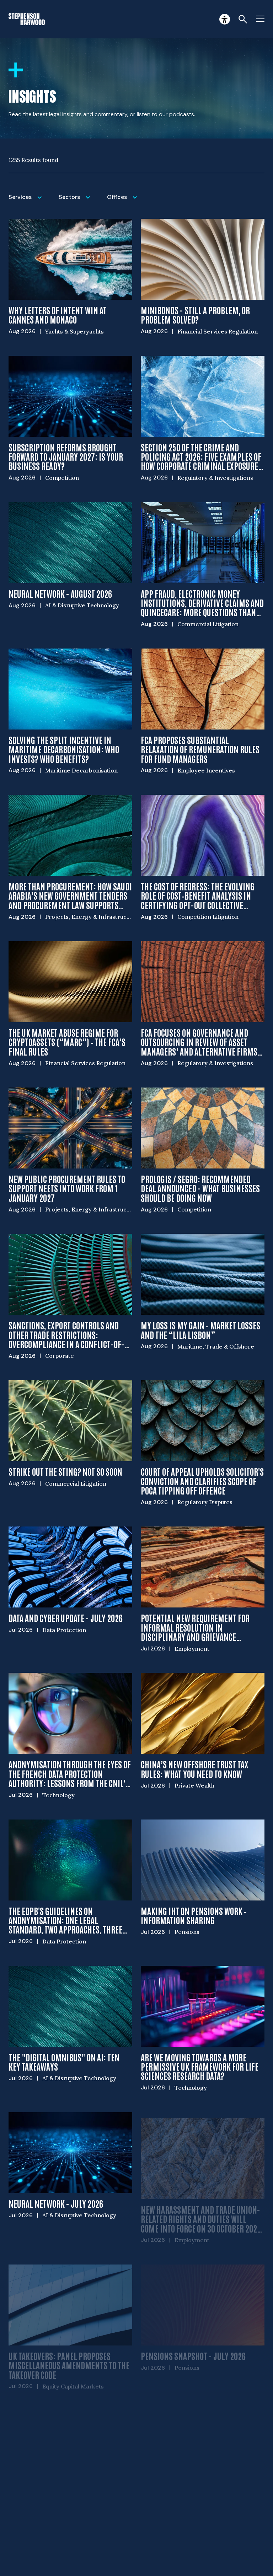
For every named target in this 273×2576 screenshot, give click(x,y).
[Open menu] (260, 19)
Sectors (79, 202)
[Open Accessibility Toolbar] (225, 19)
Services (29, 202)
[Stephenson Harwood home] (27, 19)
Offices (124, 202)
